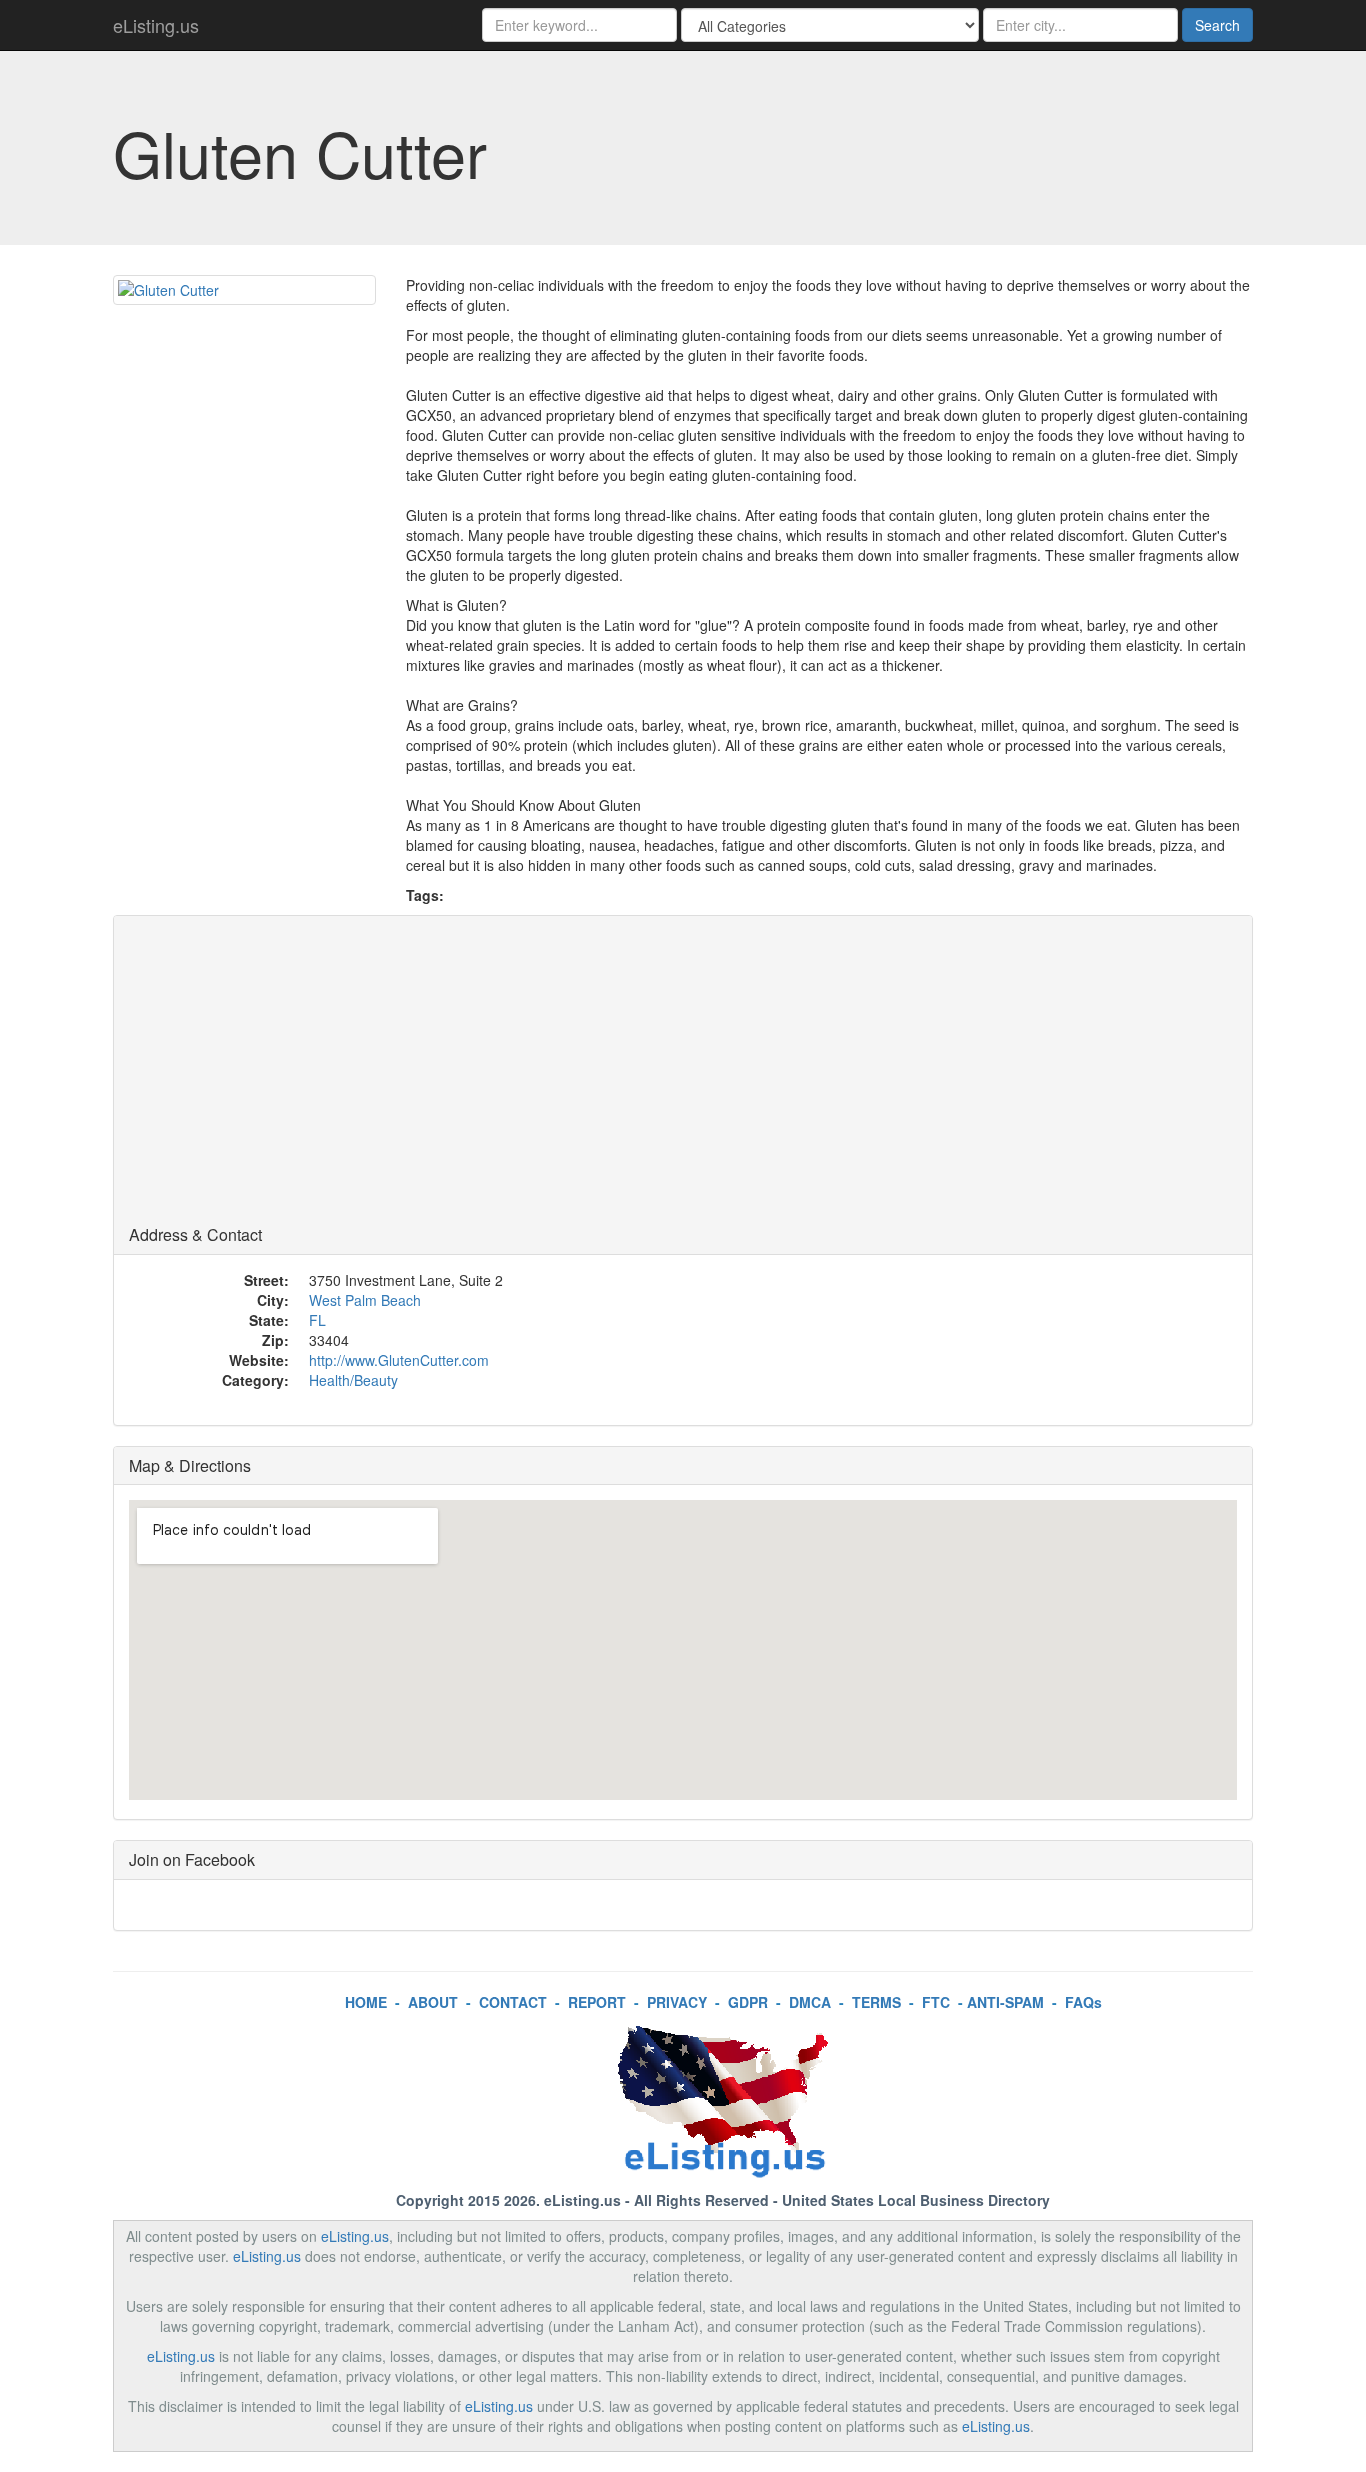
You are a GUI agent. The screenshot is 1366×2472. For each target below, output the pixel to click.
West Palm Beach (365, 1300)
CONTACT (513, 2002)
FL (317, 1320)
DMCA (810, 2002)
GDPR (748, 2002)
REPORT (597, 2002)
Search (1217, 25)
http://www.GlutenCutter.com (399, 1360)
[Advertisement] (683, 1076)
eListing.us (156, 25)
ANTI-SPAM (1005, 2002)
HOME (366, 2002)
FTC (936, 2002)
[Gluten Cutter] (244, 290)
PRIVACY (677, 2002)
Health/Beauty (353, 1380)
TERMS (876, 2002)
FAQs (1083, 2002)
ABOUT (433, 2002)
